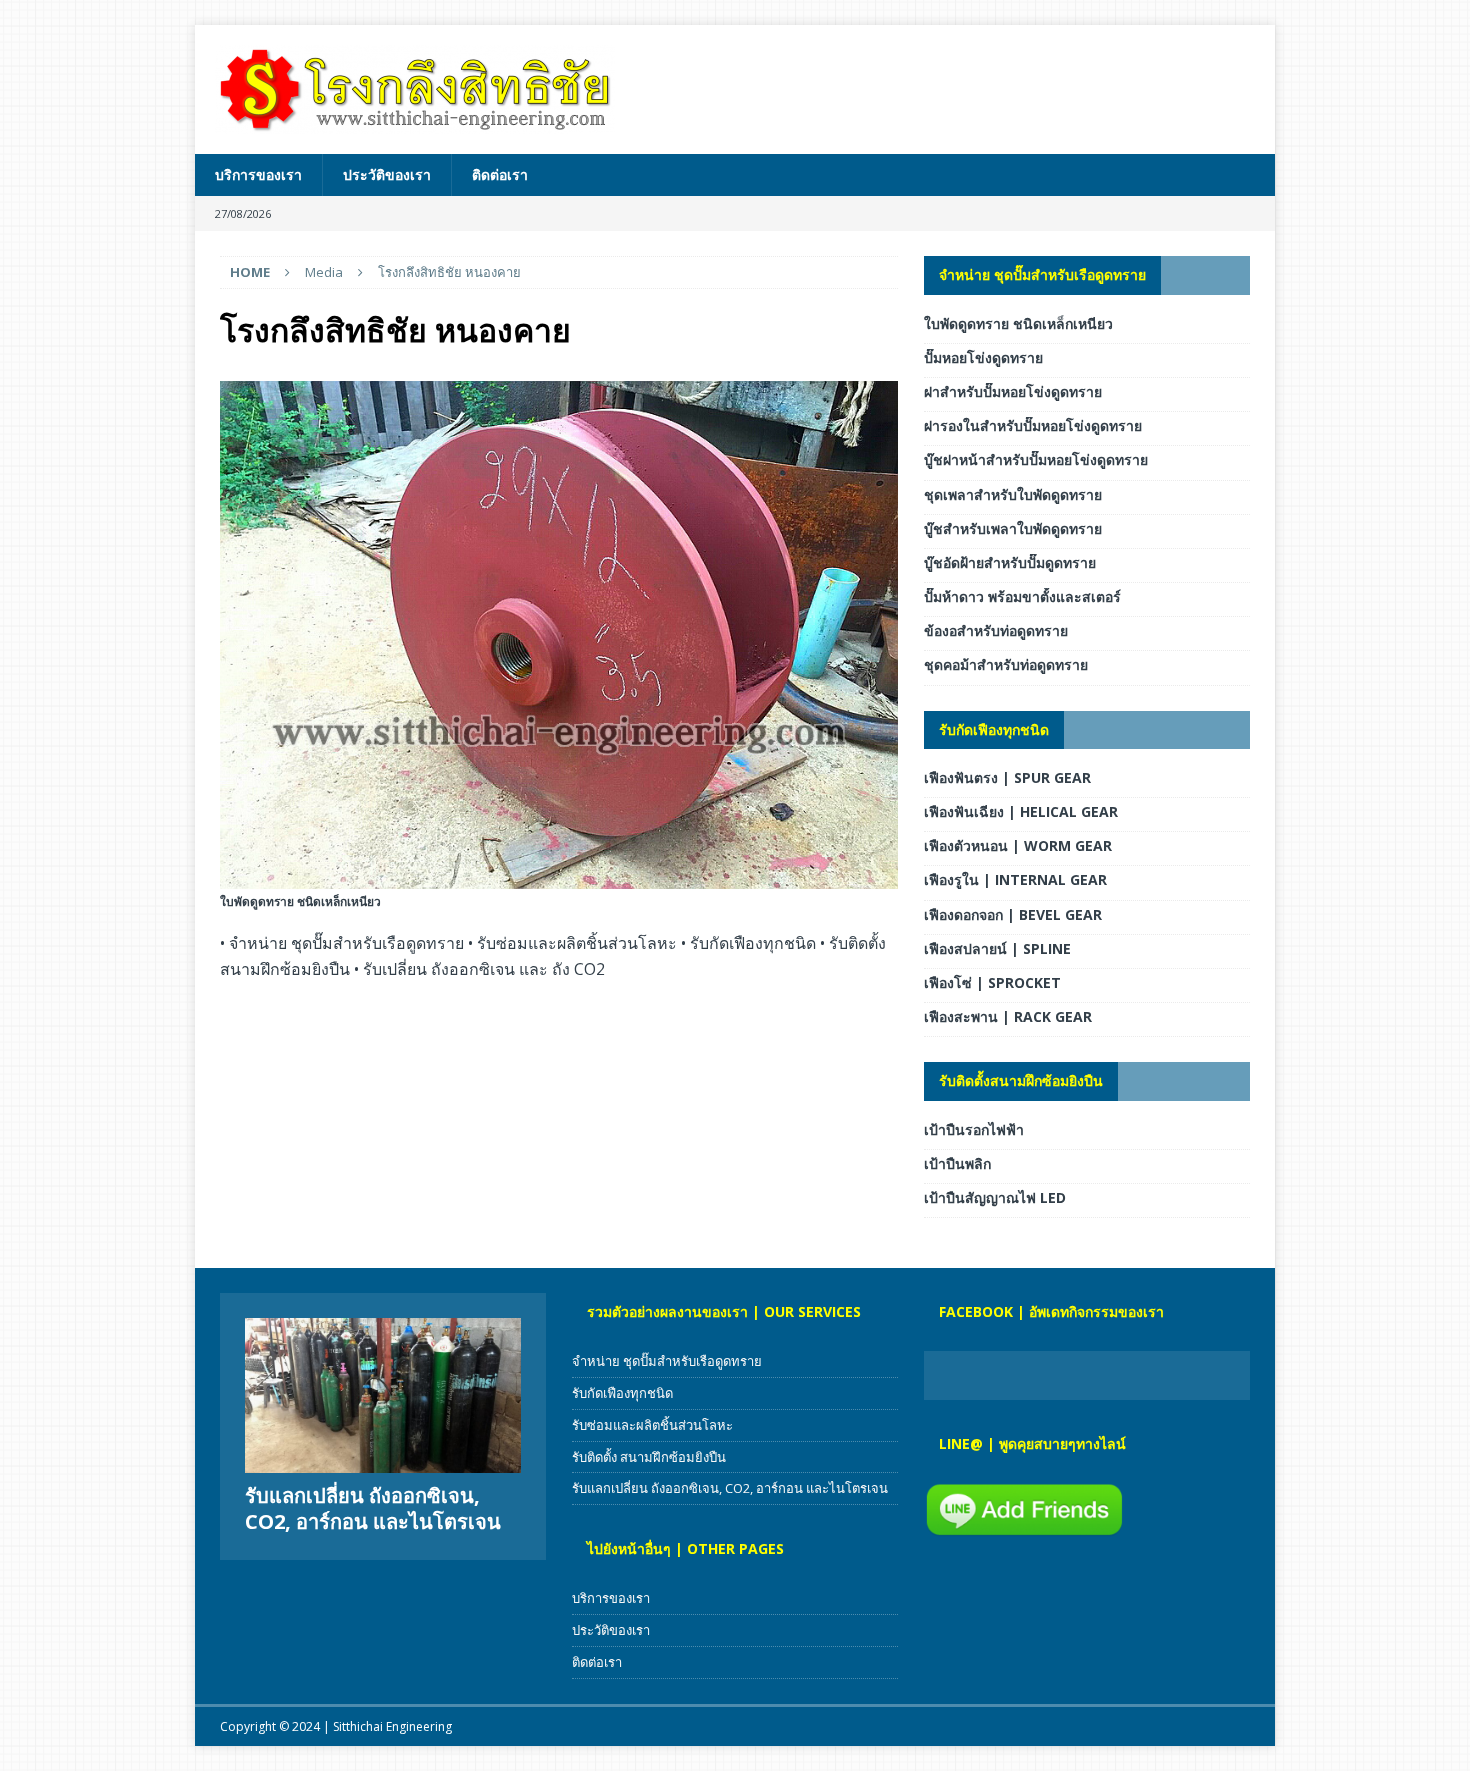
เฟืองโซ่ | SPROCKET (992, 982)
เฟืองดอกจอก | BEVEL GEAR (1013, 914)
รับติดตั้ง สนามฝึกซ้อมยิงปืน (649, 1457)
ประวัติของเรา (387, 174)
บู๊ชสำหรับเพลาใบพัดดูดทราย (1013, 528)
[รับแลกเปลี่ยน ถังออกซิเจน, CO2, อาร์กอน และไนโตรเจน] (383, 1395)
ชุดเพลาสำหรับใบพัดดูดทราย (1013, 494)
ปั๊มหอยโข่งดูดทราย (983, 357)
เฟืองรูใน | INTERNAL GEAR (1015, 879)
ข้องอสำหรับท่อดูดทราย (996, 630)
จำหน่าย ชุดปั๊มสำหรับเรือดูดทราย (1042, 274)
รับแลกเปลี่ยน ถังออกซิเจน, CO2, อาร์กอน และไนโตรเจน (373, 1508)
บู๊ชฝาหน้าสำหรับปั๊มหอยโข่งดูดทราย (1036, 459)
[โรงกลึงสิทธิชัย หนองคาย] (559, 877)
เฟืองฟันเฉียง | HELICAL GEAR (1021, 811)
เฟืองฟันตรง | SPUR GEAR (1007, 777)
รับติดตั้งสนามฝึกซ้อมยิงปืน (1021, 1080)
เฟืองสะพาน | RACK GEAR (1008, 1016)
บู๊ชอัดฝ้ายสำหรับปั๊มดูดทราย (1010, 562)
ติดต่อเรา (500, 174)
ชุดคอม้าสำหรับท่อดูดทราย (1006, 664)
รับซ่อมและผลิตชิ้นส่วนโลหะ (652, 1425)
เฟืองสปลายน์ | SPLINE (997, 948)
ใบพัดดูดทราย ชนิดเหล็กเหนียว (1018, 323)
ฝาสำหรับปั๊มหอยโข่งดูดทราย (1013, 391)
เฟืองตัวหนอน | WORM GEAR (1018, 845)
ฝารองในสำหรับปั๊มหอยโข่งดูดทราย (1033, 425)
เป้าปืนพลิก (957, 1163)
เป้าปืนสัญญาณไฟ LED (995, 1197)
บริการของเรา (258, 174)
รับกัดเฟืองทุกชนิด (994, 729)
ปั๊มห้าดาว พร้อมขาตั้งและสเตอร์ (1022, 596)
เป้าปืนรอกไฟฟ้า (974, 1129)
